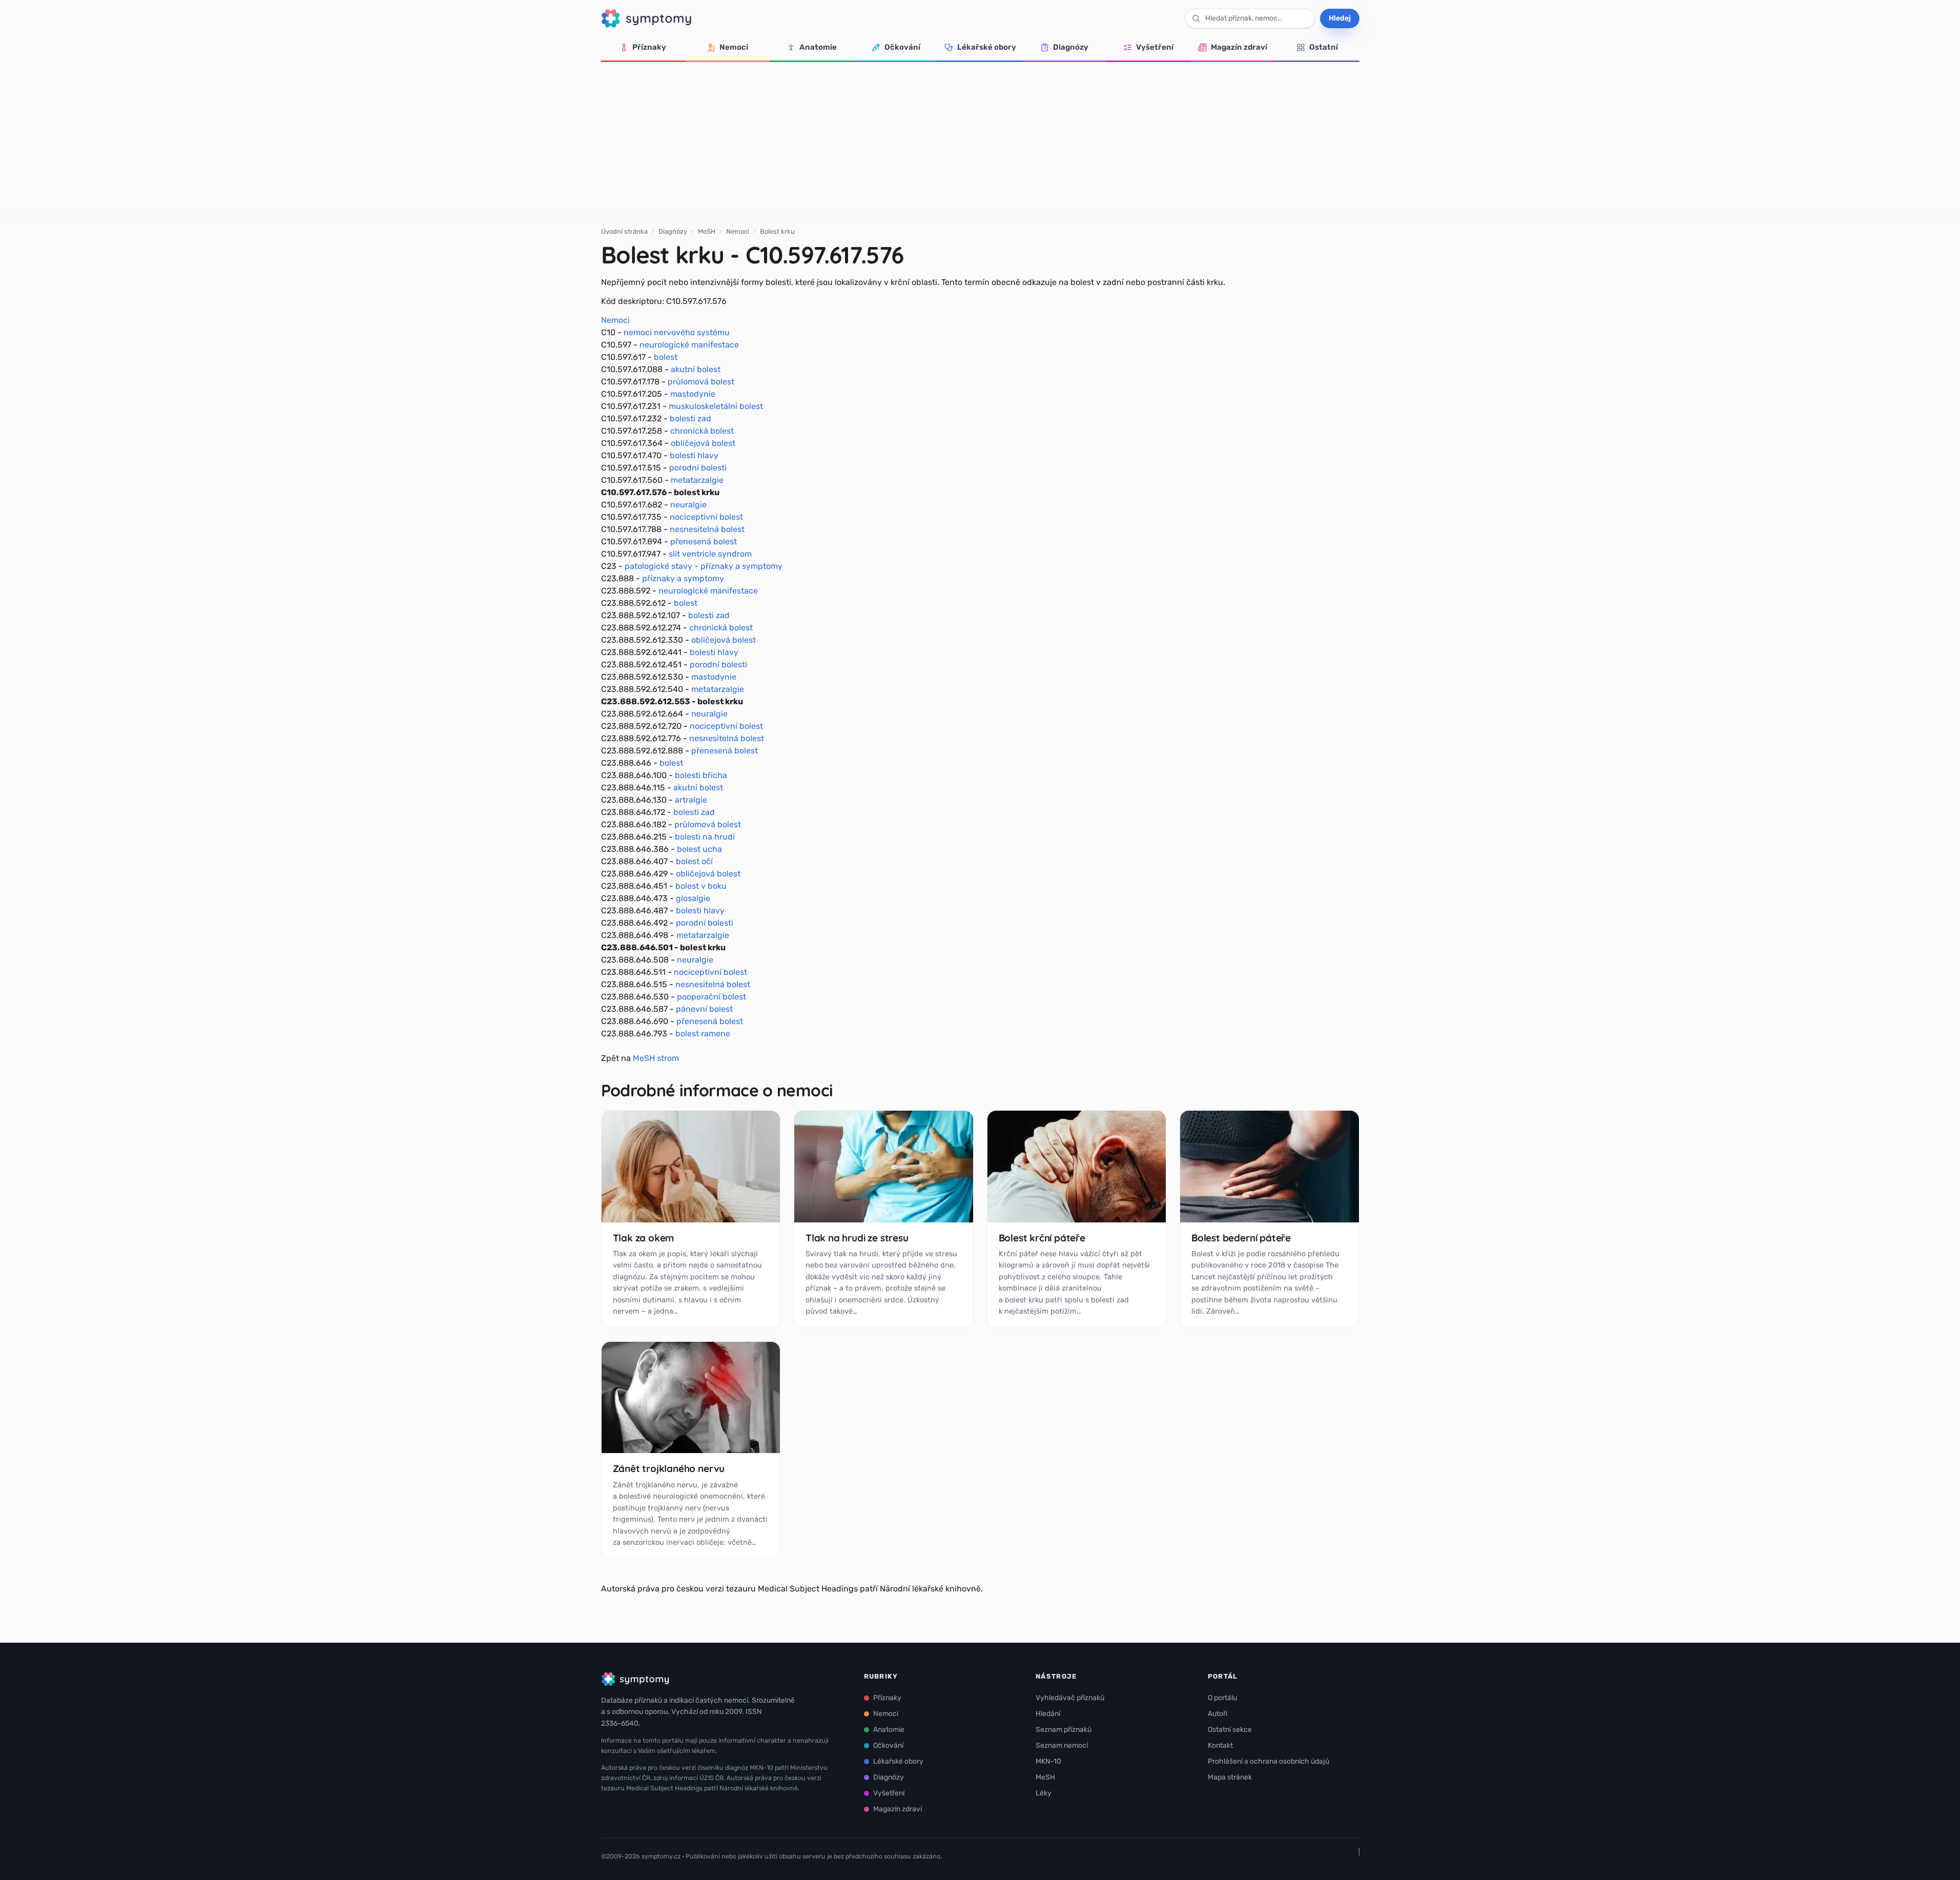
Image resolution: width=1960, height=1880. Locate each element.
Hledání (1048, 1714)
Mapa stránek (1230, 1777)
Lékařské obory (987, 47)
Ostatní (1324, 47)
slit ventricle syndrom (710, 554)
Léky (1044, 1793)
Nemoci (734, 47)
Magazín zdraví (1239, 47)
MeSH (707, 231)
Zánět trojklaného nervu (669, 1468)
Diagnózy (1071, 47)
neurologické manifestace (689, 345)
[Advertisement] (980, 139)
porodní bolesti (698, 468)
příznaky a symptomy (683, 578)
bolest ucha (699, 849)
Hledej (1340, 18)
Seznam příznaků (1064, 1730)
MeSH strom (656, 1058)
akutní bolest (696, 369)
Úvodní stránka (624, 231)
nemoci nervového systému (677, 332)
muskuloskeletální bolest (716, 406)
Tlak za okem (644, 1238)
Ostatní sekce (1230, 1730)
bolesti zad (690, 418)
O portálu (1222, 1698)
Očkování (902, 47)
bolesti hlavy (694, 455)
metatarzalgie (697, 480)
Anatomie (818, 47)
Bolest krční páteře (1042, 1238)
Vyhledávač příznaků (1070, 1698)
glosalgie (693, 898)
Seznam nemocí (1062, 1745)
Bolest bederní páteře (1241, 1238)
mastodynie (693, 394)
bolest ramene (703, 1034)
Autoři (1218, 1714)
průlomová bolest (701, 382)
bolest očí (694, 861)
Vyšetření (1155, 47)
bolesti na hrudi (705, 837)
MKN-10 (1048, 1761)
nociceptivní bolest (706, 517)
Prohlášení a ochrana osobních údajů (1268, 1761)
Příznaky (649, 47)
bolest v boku (701, 886)
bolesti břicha (701, 775)
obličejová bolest (703, 443)
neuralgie (688, 505)
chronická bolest (702, 431)
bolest (666, 357)
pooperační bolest (711, 997)
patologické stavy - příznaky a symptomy (704, 566)
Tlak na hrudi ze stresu (857, 1238)
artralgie (691, 800)
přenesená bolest (704, 541)
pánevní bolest (704, 1009)
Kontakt (1220, 1745)
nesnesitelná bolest (707, 529)
